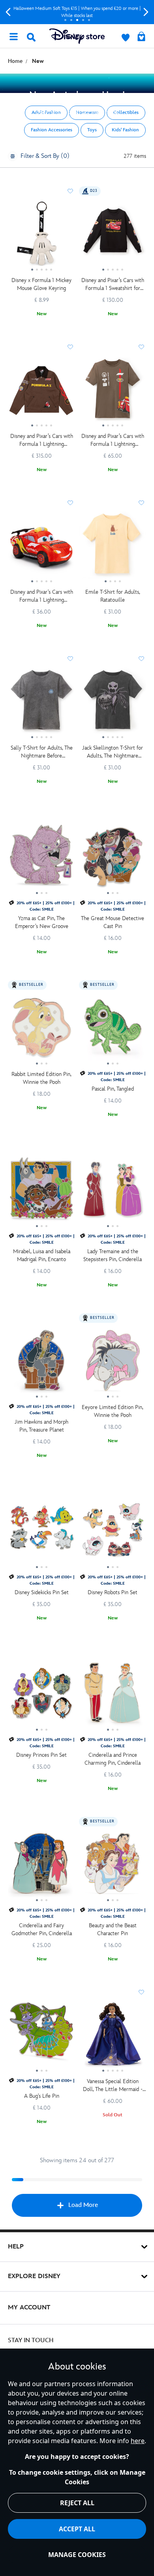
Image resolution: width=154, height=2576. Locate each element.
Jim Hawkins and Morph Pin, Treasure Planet (41, 1426)
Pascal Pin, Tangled (113, 1089)
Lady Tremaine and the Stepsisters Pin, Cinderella (113, 1255)
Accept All (77, 2529)
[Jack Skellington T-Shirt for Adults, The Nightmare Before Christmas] (113, 704)
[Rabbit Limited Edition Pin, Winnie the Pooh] (41, 1030)
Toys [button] (92, 130)
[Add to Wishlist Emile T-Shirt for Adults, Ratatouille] (141, 503)
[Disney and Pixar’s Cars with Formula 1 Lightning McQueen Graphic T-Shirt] (113, 392)
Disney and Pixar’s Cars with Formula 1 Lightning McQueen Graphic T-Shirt (113, 440)
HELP (16, 2247)
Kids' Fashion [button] (125, 130)
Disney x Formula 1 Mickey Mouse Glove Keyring (41, 284)
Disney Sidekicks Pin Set (42, 1592)
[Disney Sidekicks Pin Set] (41, 1533)
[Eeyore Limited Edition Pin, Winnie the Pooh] (113, 1363)
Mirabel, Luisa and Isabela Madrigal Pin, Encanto (42, 1255)
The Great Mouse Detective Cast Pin (113, 922)
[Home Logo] (77, 36)
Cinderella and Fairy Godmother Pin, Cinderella (42, 1929)
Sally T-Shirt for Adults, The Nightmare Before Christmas (42, 752)
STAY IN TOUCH (31, 2340)
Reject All (77, 2503)
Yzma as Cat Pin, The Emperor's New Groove (42, 922)
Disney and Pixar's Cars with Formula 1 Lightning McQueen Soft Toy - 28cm (42, 596)
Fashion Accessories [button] (52, 130)
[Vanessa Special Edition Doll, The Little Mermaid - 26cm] (113, 2037)
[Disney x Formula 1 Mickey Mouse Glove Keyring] (41, 236)
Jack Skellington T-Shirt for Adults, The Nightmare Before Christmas (113, 752)
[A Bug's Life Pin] (41, 2037)
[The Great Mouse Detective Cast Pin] (113, 859)
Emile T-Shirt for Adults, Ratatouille (113, 596)
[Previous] (8, 12)
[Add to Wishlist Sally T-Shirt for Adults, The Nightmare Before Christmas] (70, 659)
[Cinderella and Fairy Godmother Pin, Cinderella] (41, 1867)
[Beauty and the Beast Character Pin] (113, 1867)
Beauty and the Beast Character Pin (113, 1929)
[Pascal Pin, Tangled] (113, 1030)
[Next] (146, 12)
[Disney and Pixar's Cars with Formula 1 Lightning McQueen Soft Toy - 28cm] (41, 548)
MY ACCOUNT (29, 2308)
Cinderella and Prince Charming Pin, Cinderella (113, 1759)
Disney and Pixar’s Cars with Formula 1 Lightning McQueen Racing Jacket (42, 440)
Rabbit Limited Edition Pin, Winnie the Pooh (41, 1078)
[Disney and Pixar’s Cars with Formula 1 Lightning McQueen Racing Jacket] (41, 392)
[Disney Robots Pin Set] (113, 1533)
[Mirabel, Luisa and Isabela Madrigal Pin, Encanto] (41, 1192)
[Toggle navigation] (13, 36)
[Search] (31, 37)
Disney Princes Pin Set (41, 1755)
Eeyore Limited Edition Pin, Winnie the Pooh (113, 1411)
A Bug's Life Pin (42, 2096)
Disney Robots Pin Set (113, 1592)
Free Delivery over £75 (77, 12)
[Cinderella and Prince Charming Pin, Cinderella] (113, 1696)
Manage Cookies (77, 2555)
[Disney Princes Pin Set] (41, 1696)
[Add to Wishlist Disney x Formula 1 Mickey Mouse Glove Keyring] (70, 191)
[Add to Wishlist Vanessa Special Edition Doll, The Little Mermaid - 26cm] (141, 1992)
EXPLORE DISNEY (34, 2276)
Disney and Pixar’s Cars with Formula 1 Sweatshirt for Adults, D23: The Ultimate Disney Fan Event (113, 285)
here (138, 2441)
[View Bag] (141, 37)
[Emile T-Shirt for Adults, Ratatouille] (113, 548)
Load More (83, 2205)
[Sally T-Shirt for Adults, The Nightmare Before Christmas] (41, 704)
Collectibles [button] (126, 113)
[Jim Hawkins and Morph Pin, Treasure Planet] (41, 1363)
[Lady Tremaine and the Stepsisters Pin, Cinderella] (113, 1192)
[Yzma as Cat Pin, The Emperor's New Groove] (41, 859)
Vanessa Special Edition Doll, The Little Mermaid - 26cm (113, 2086)
